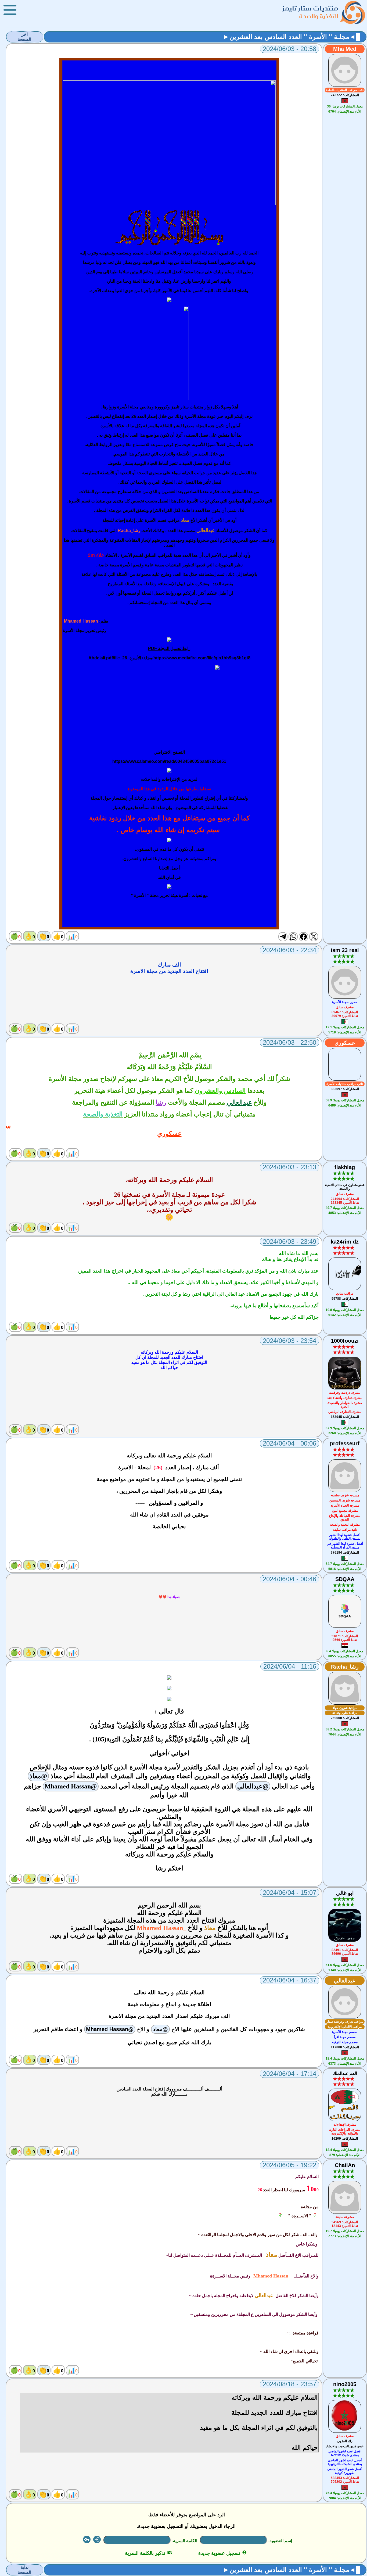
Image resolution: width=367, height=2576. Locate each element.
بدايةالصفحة (24, 2570)
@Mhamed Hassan (71, 1786)
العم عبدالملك (345, 2073)
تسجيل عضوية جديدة (223, 2553)
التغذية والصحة (319, 16)
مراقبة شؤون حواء (345, 1708)
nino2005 (345, 2384)
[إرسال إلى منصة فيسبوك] (303, 937)
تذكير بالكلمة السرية (148, 2553)
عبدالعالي (345, 1981)
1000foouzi (345, 1341)
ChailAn (345, 2165)
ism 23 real (345, 950)
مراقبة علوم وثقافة (345, 1713)
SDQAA (345, 1579)
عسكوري (345, 1043)
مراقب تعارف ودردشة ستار (345, 2022)
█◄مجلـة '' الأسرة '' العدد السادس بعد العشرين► (292, 37)
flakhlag (345, 1167)
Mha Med (345, 49)
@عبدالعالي (253, 1786)
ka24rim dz (345, 1242)
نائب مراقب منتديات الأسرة (345, 1084)
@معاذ (38, 1776)
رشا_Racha (345, 1667)
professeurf (345, 1443)
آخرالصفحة (24, 37)
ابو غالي (345, 1893)
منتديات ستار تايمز (310, 8)
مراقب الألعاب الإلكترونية (345, 2027)
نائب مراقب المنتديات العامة (345, 90)
